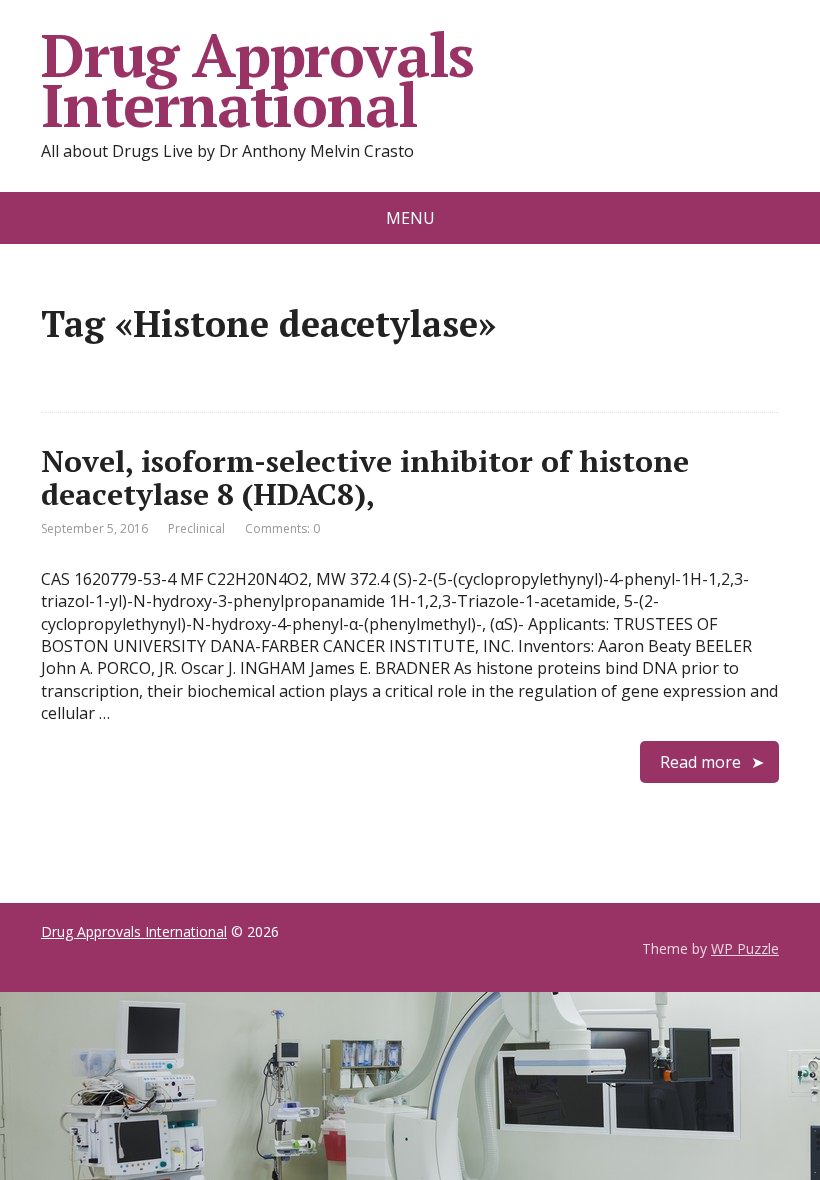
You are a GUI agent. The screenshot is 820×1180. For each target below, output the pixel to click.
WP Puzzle (745, 948)
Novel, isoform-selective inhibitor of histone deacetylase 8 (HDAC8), (365, 477)
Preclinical (196, 528)
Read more (700, 762)
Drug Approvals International (257, 80)
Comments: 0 (282, 528)
